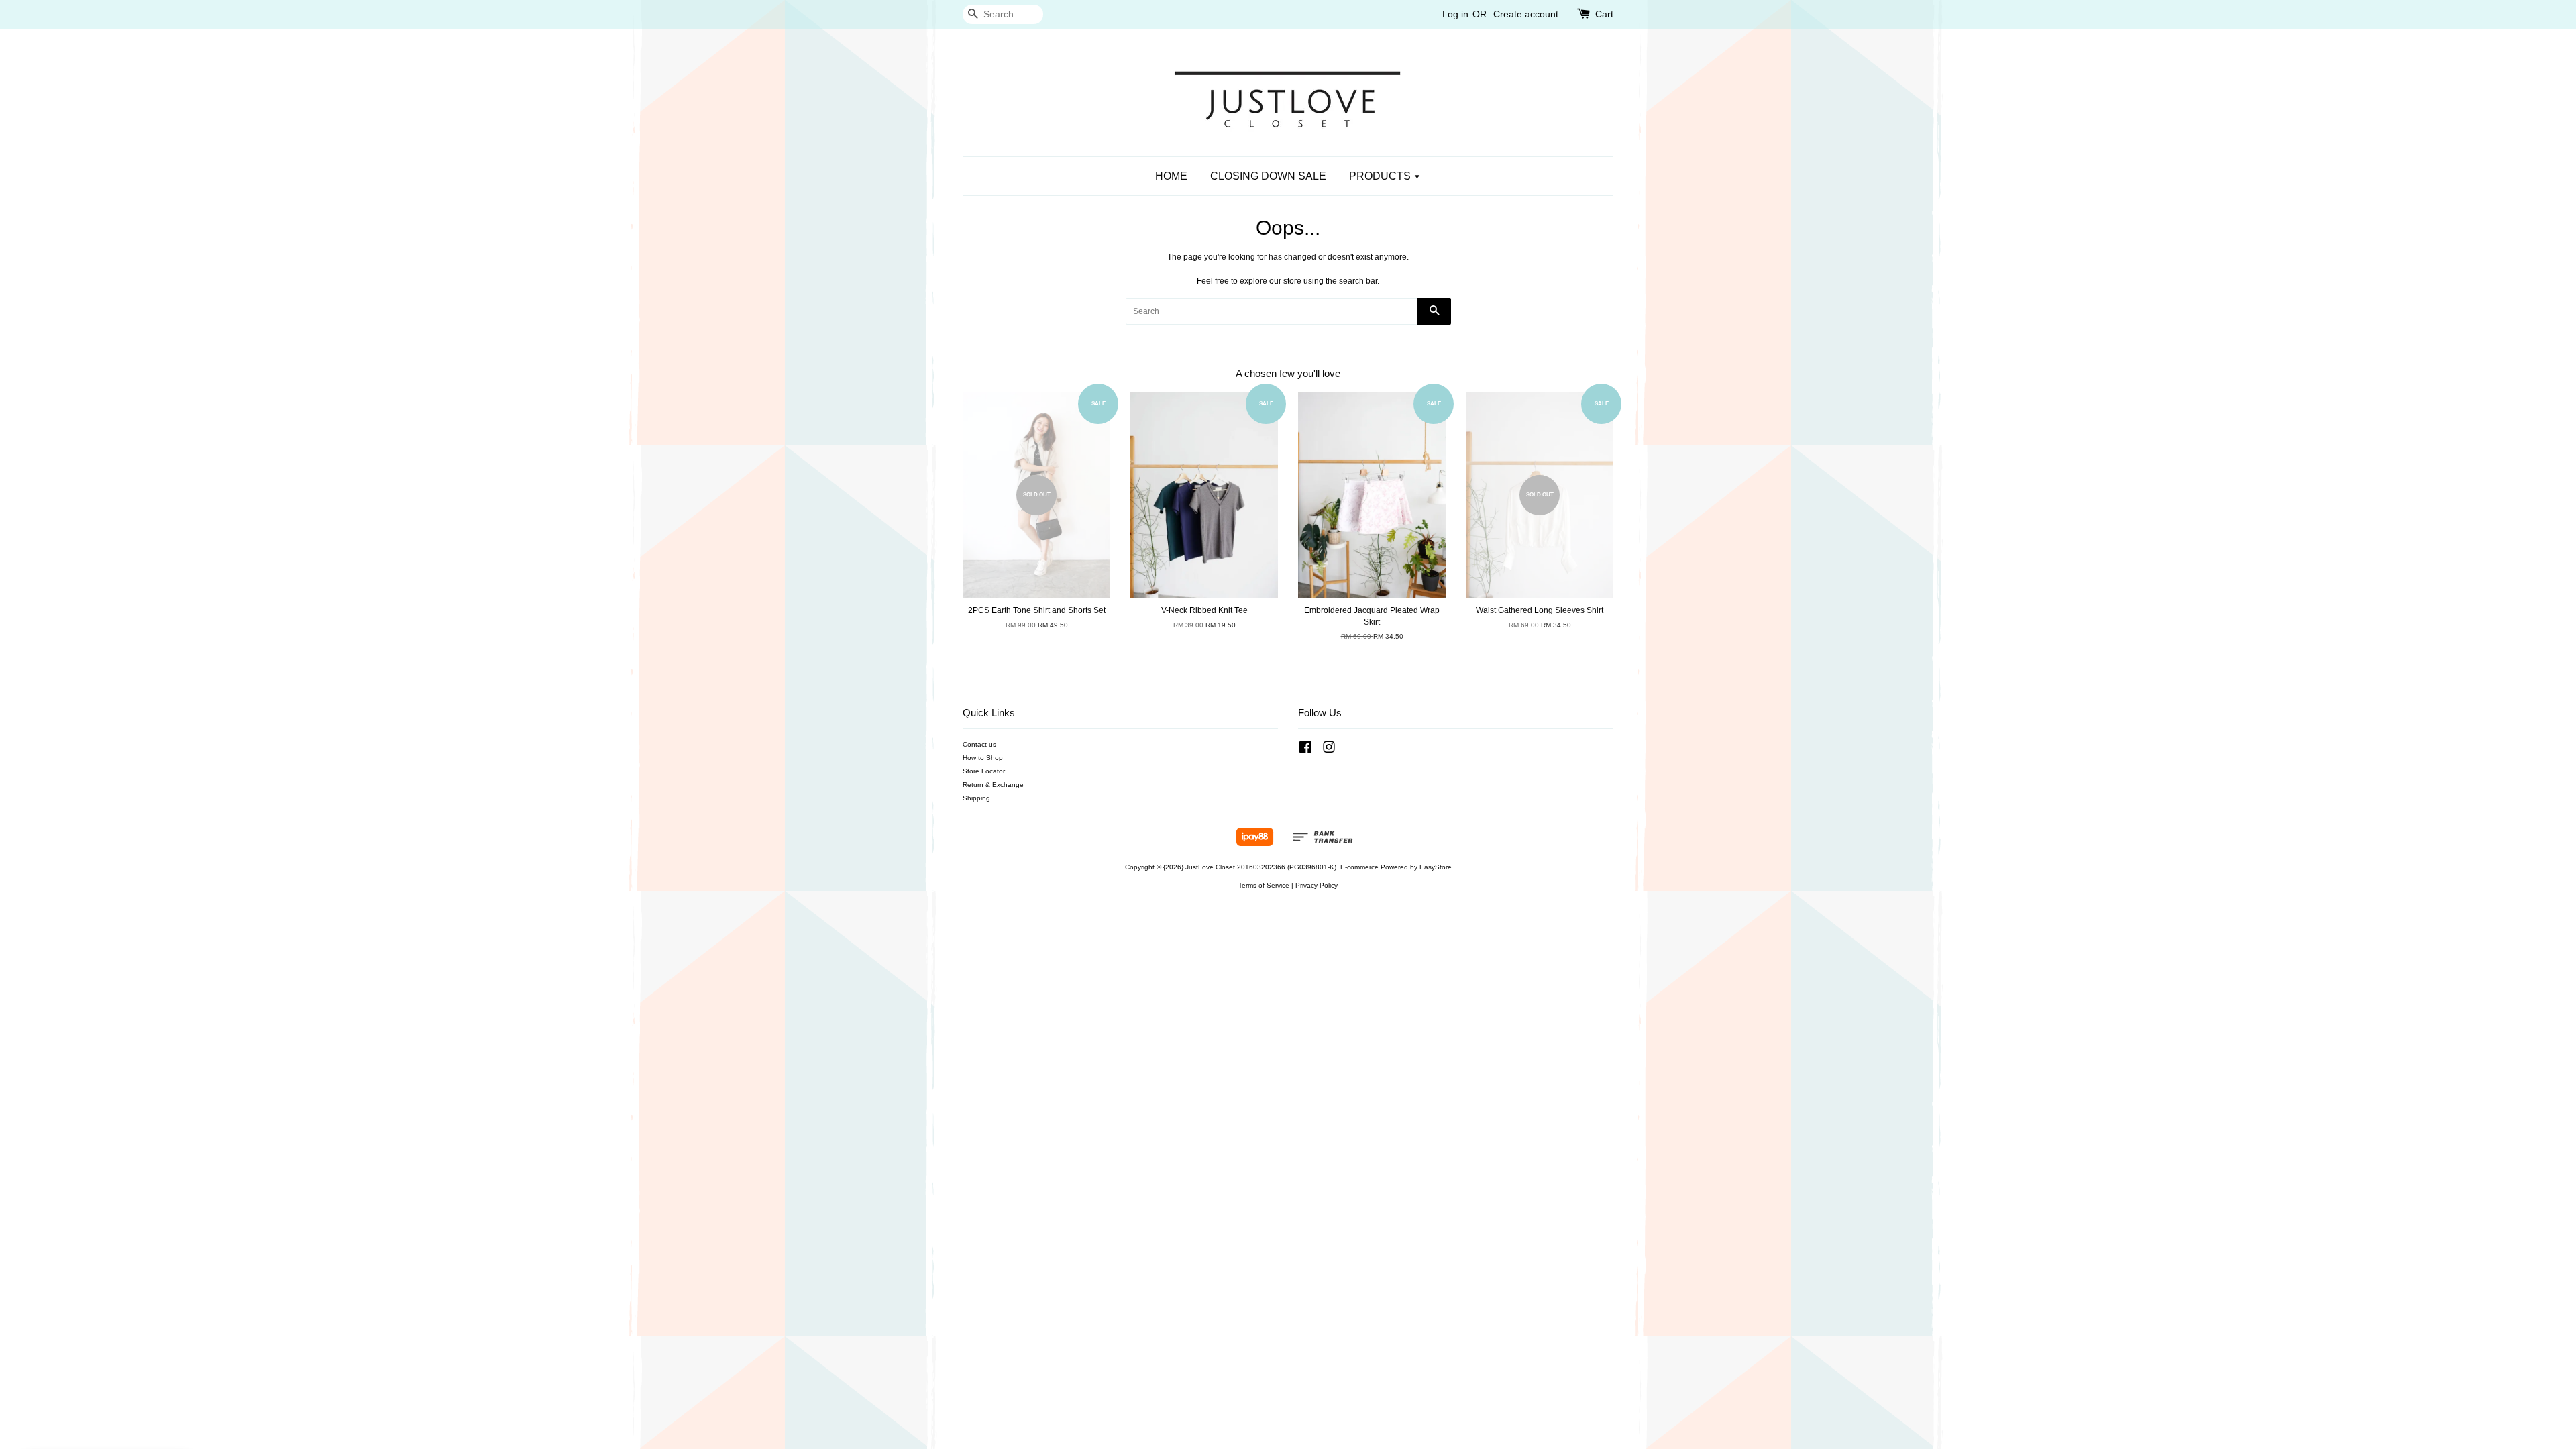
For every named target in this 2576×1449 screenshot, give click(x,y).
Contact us (979, 744)
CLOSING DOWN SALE (1268, 176)
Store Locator (984, 771)
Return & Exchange (993, 785)
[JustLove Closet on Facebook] (1305, 750)
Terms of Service (1264, 885)
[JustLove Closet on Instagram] (1329, 750)
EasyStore (1436, 867)
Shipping (976, 798)
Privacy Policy (1317, 885)
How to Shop (983, 758)
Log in (1455, 14)
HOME (1171, 176)
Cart (1604, 14)
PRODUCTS (1381, 176)
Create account (1526, 14)
